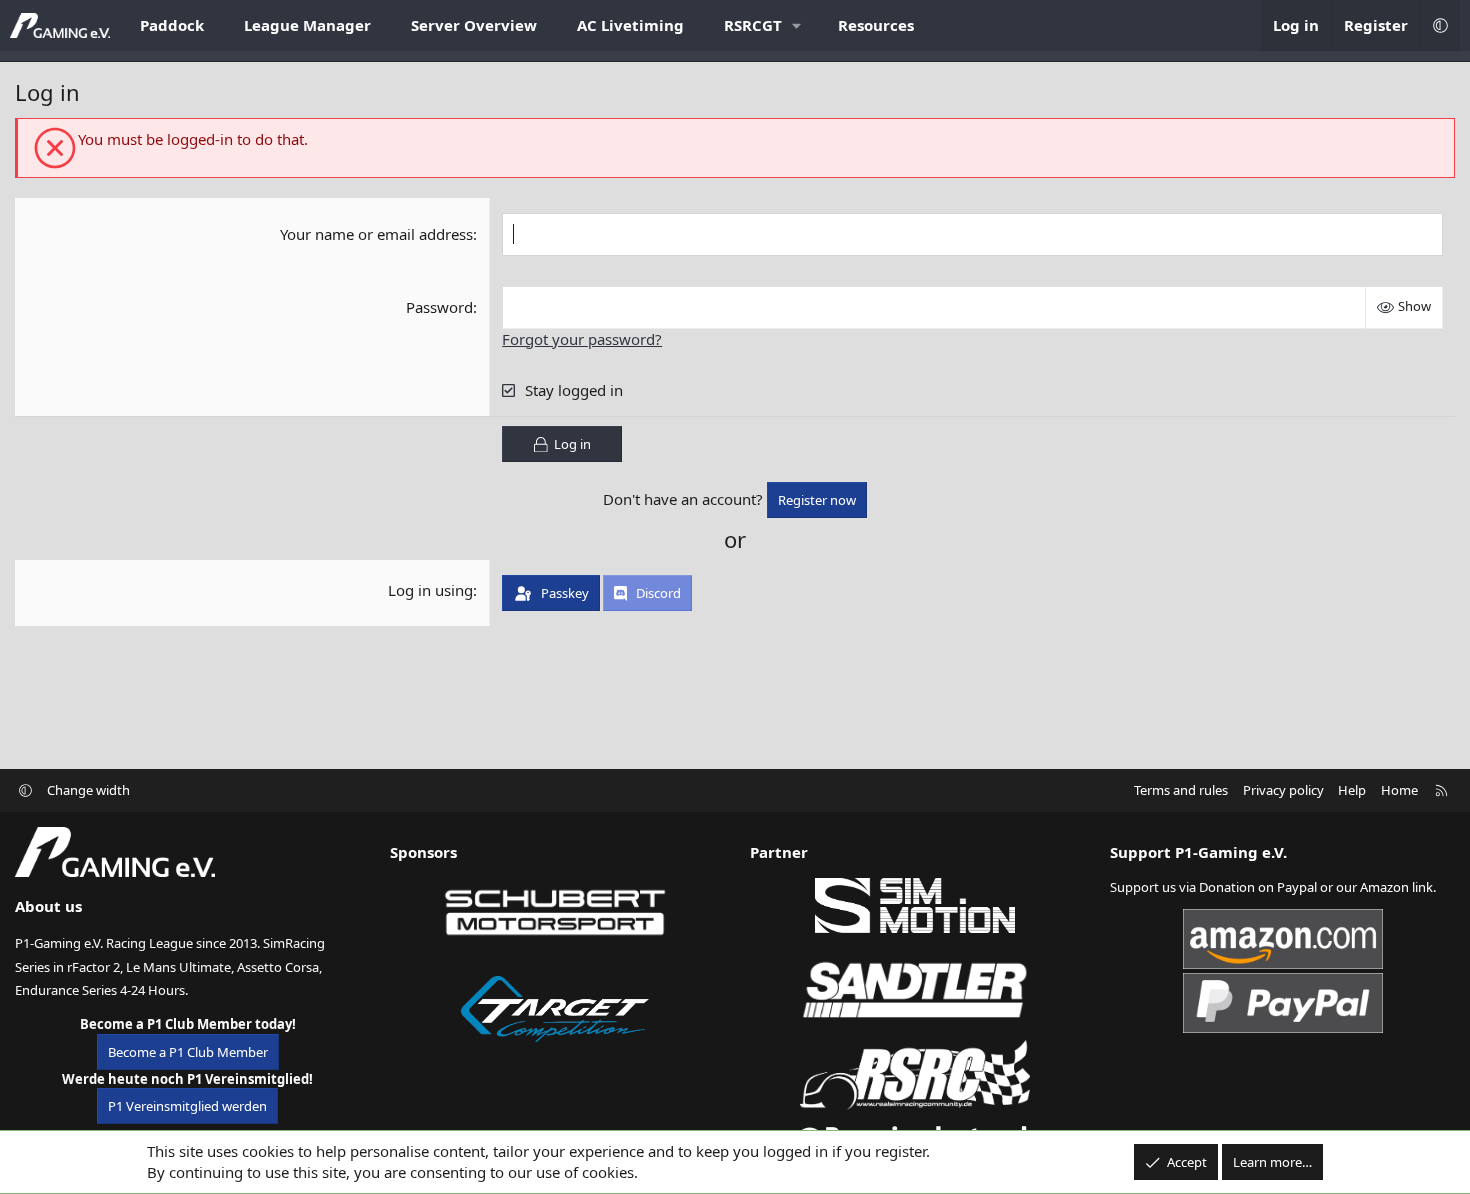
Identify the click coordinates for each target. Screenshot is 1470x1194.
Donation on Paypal (1258, 887)
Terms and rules (1181, 790)
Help (1352, 790)
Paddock (172, 25)
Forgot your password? (582, 339)
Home (1399, 790)
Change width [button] (88, 790)
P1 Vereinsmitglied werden (187, 1106)
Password (439, 307)
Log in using (430, 590)
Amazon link (1396, 887)
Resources (876, 25)
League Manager (307, 25)
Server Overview (474, 25)
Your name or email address (376, 234)
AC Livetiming (630, 25)
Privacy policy (1283, 790)
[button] (761, 25)
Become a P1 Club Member (188, 1052)
